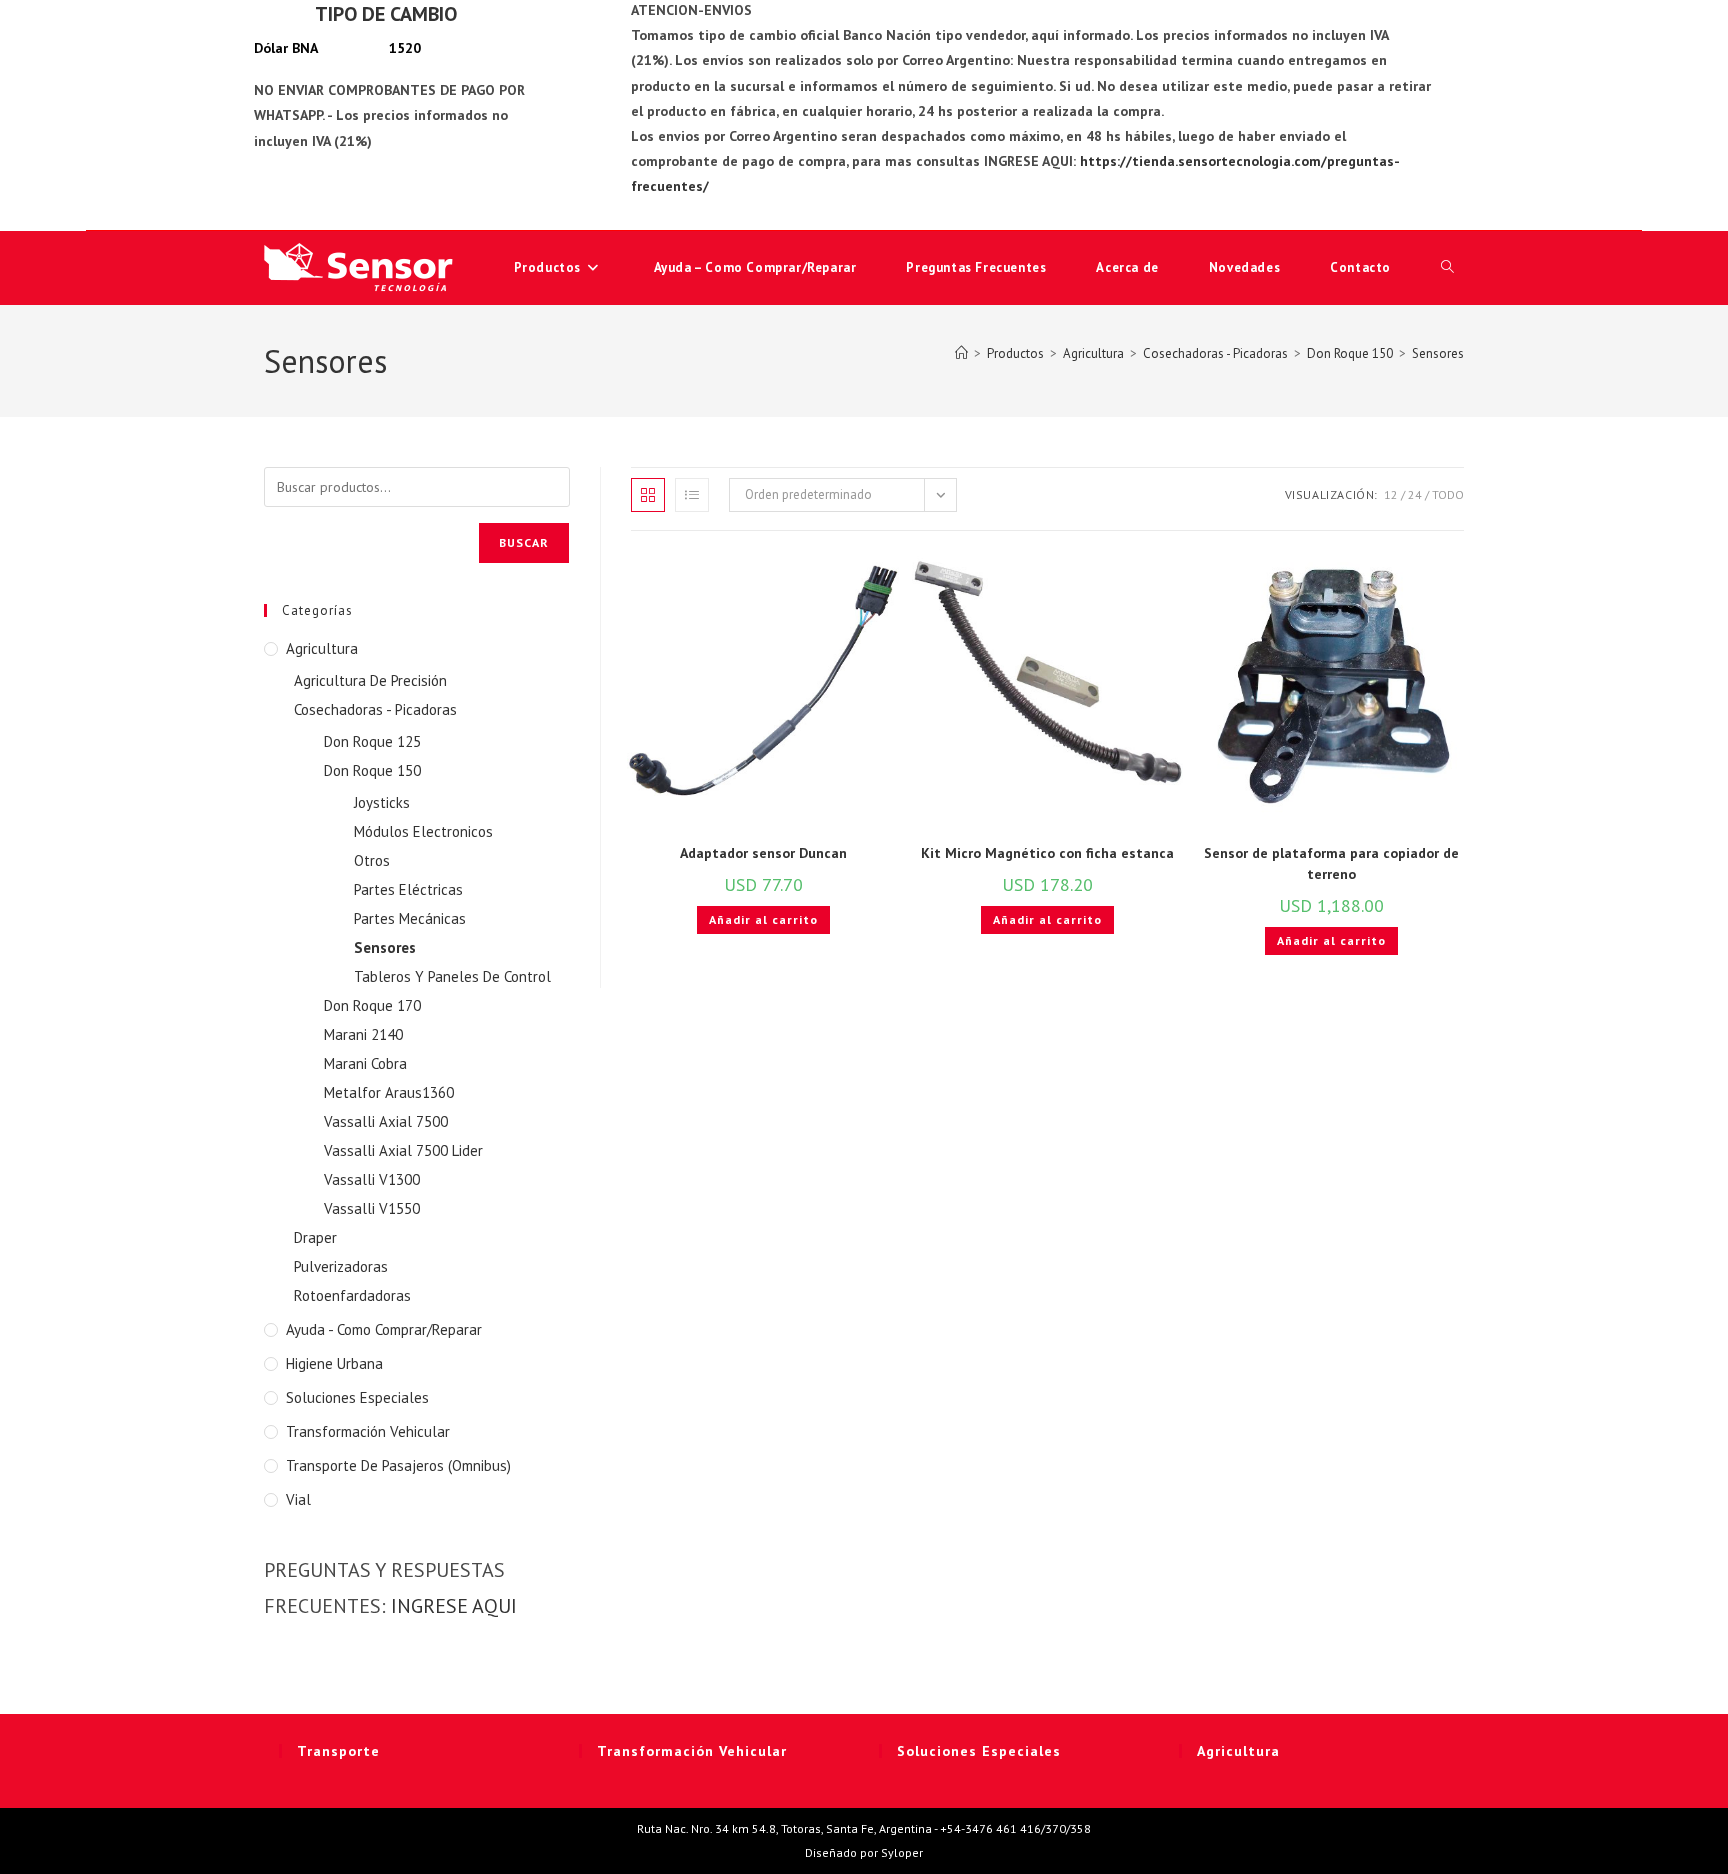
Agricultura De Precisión (370, 680)
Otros (372, 860)
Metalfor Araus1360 (389, 1092)
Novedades (1244, 267)
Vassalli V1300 (372, 1179)
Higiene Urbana (334, 1363)
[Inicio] (961, 353)
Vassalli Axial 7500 (386, 1121)
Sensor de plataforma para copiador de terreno (1331, 863)
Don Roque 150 (372, 770)
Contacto (1360, 267)
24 (1415, 494)
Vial (298, 1499)
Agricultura (322, 648)
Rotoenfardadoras (352, 1295)
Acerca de (1127, 267)
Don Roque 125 (372, 741)
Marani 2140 (363, 1034)
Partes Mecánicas (410, 918)
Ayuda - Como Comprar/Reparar (384, 1329)
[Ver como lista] (692, 495)
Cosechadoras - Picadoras (375, 709)
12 (1391, 494)
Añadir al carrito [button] (763, 919)
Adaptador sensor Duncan (763, 853)
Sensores (1438, 353)
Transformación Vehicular (368, 1431)
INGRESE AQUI (454, 1606)
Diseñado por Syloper (864, 1852)
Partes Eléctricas (408, 889)
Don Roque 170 (372, 1005)
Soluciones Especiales (357, 1397)
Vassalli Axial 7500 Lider (403, 1150)
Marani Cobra (365, 1063)
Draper (315, 1237)
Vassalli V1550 (372, 1208)
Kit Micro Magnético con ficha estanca (1047, 853)
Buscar (524, 542)
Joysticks (382, 802)
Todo (1448, 494)
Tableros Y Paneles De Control (452, 976)
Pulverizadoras (341, 1266)
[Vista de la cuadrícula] (648, 495)
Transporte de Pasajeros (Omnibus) (398, 1465)
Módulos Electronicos (423, 831)
